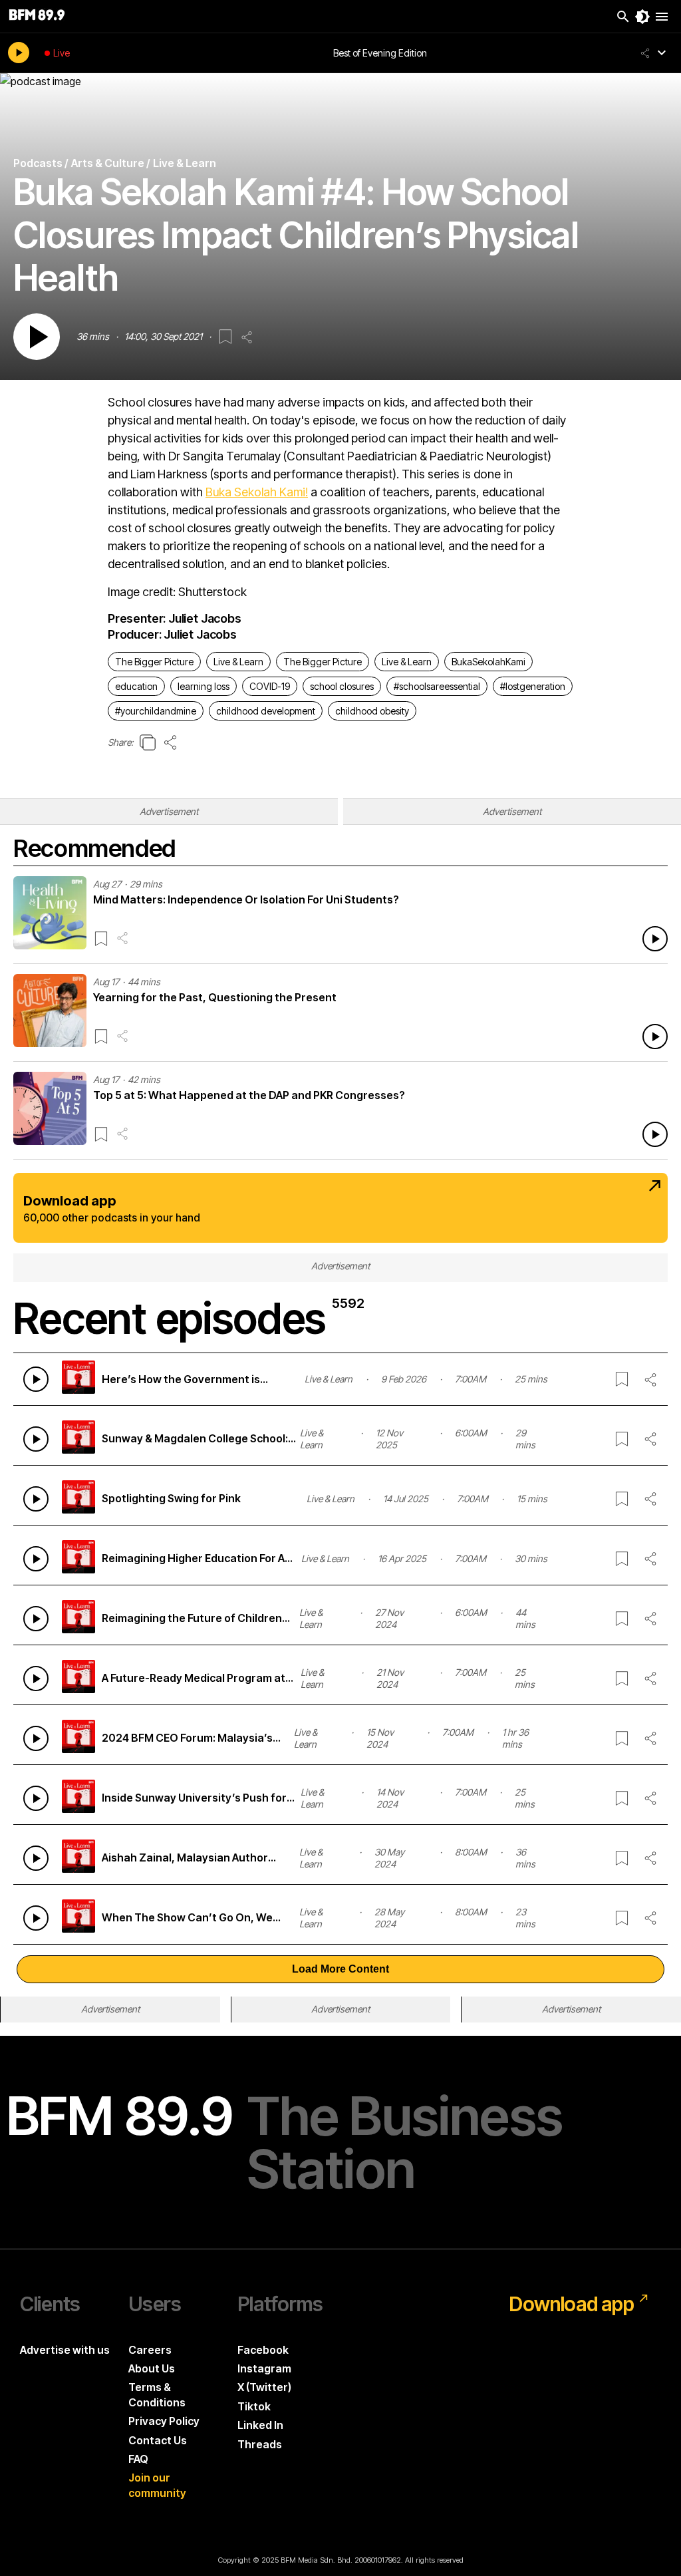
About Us (152, 2368)
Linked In (260, 2425)
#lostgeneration (533, 686)
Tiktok (254, 2406)
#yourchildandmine (156, 711)
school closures (342, 686)
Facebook (263, 2350)
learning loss (204, 686)
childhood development (266, 711)
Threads (260, 2444)
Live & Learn (238, 662)
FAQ (138, 2459)
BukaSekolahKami (488, 662)
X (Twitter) (264, 2387)
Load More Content (340, 1969)
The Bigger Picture (154, 662)
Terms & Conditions (157, 2394)
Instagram (264, 2368)
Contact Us (158, 2440)
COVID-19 (270, 686)
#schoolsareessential (437, 686)
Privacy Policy (164, 2421)
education (136, 686)
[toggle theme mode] (642, 17)
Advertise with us (65, 2350)
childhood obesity (372, 711)
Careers (150, 2350)
